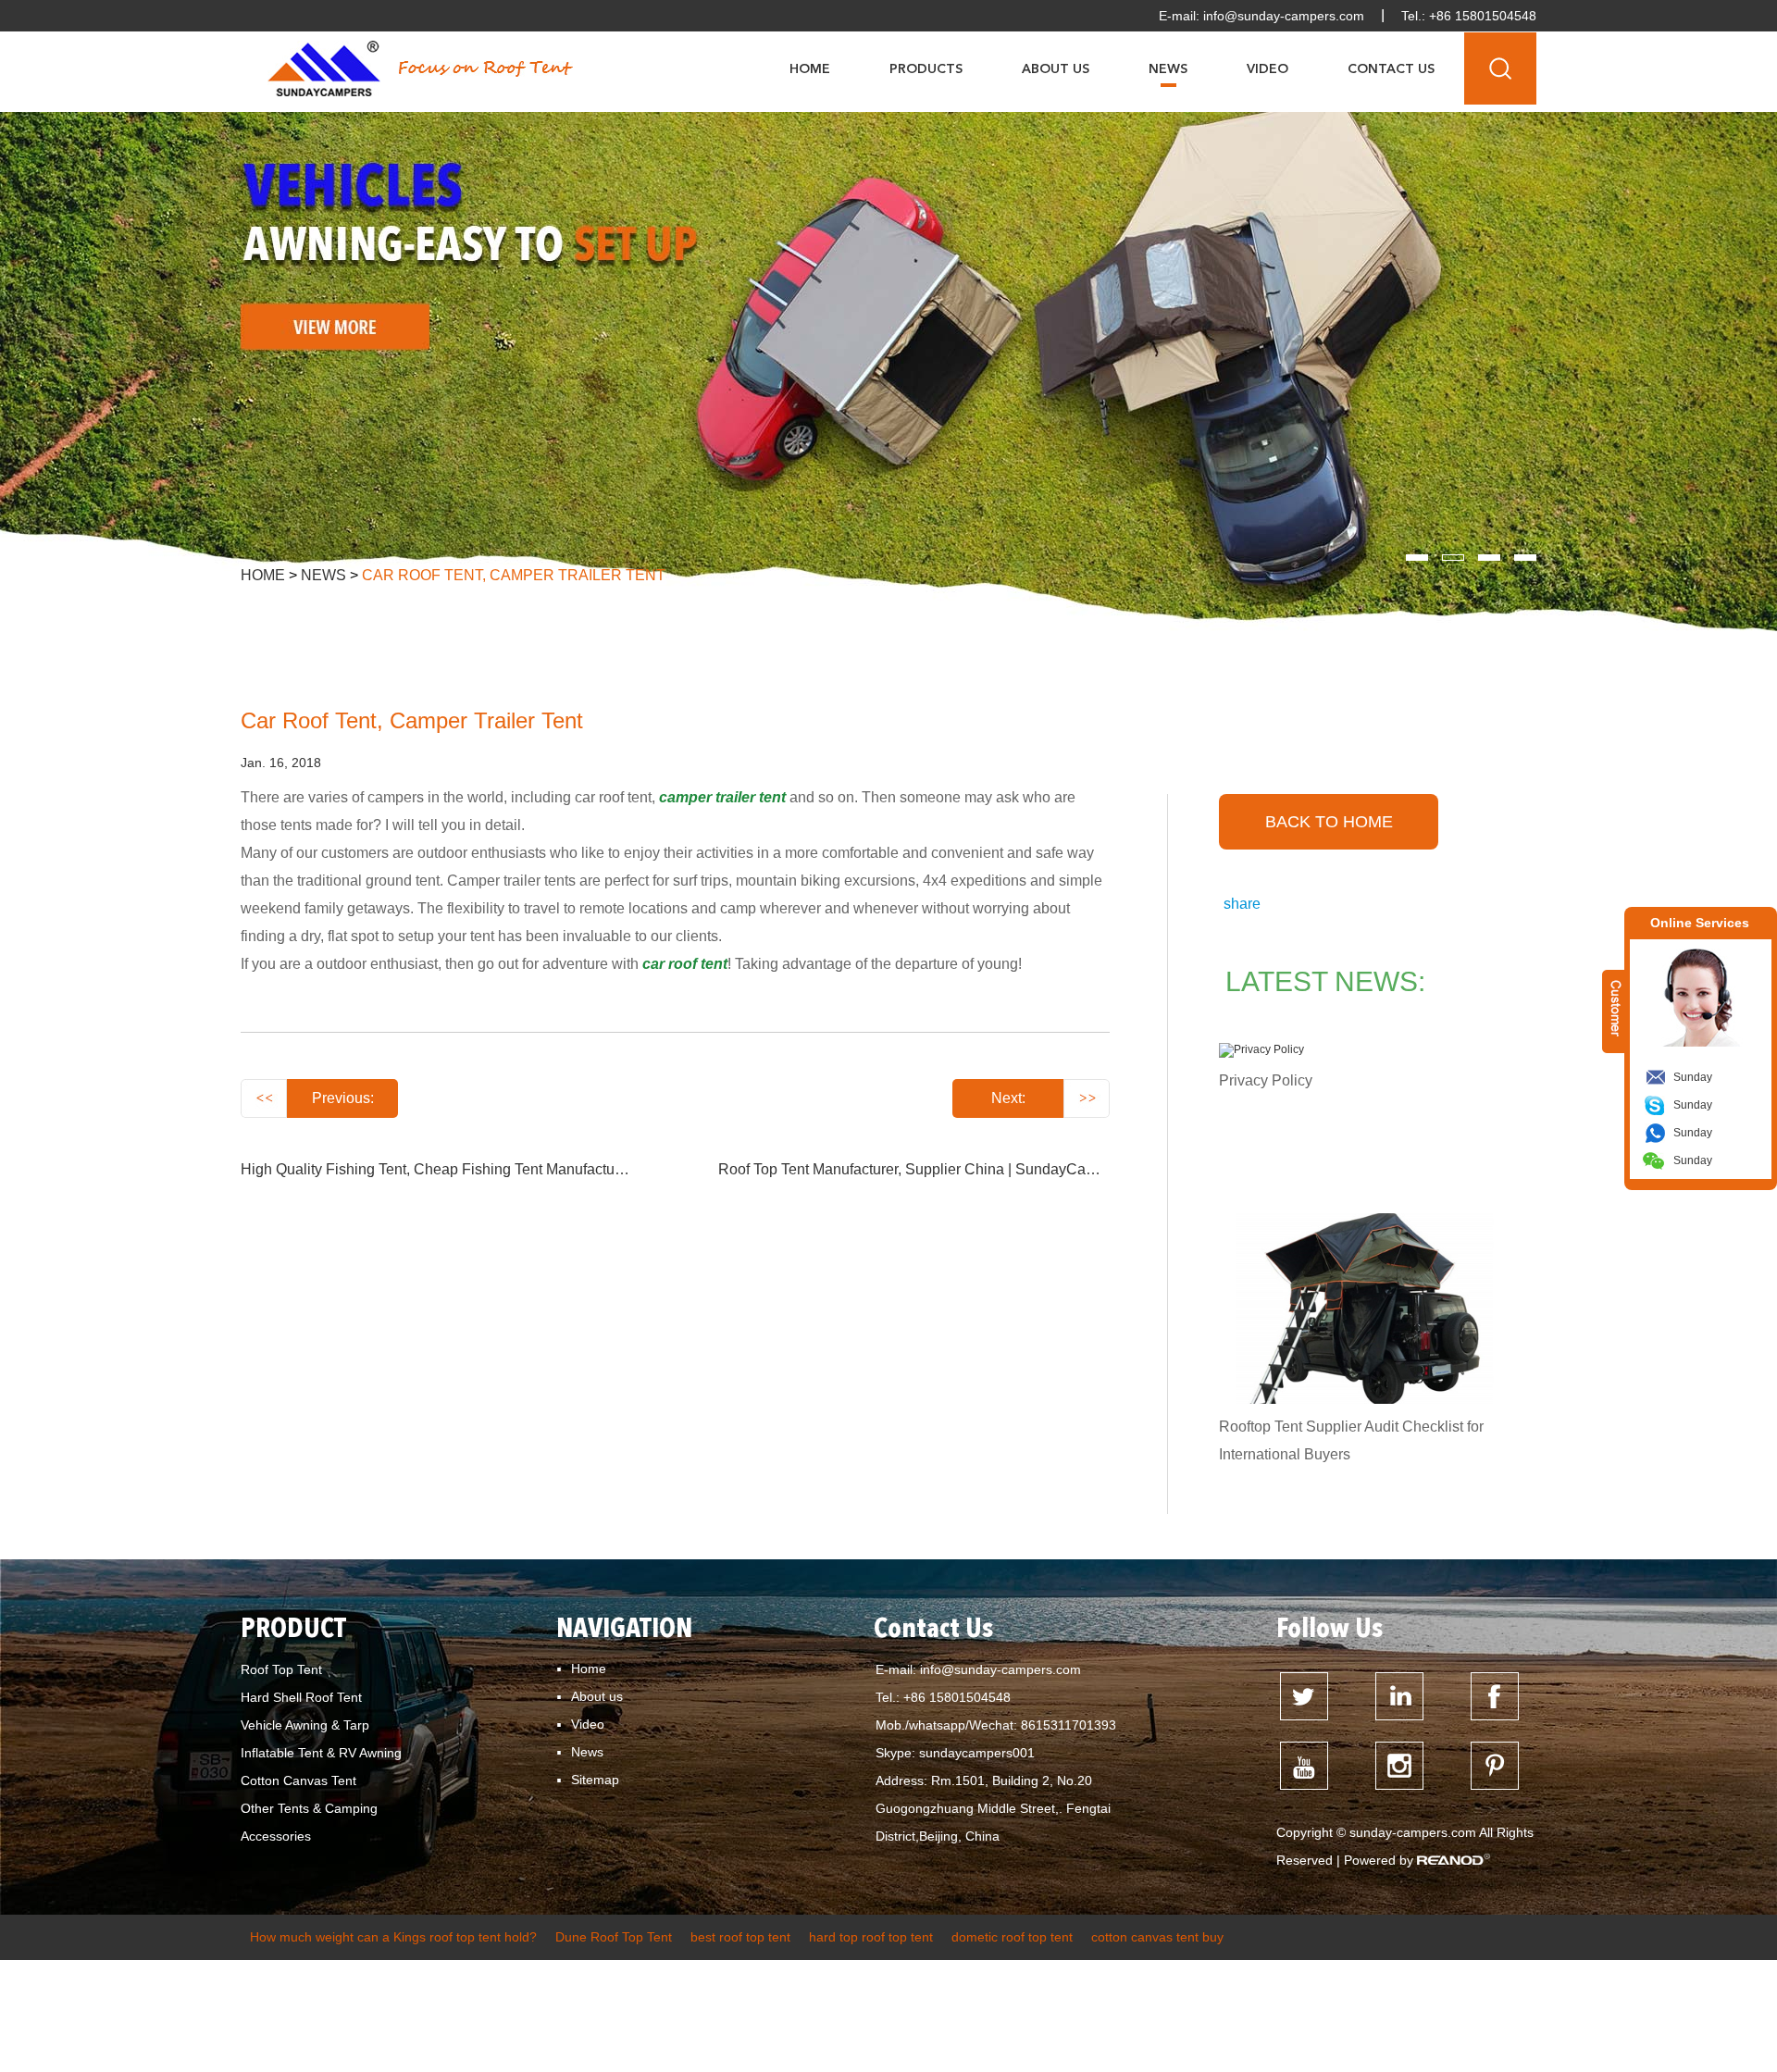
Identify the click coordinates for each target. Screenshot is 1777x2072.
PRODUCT (293, 1630)
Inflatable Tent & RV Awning (321, 1753)
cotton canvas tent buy (1157, 1937)
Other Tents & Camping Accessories (309, 1822)
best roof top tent (740, 1937)
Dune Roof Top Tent (614, 1937)
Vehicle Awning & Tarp (305, 1725)
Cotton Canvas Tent (298, 1780)
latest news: (1325, 981)
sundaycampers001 (977, 1753)
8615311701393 (1069, 1725)
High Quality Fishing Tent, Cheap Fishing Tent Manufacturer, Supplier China (489, 1169)
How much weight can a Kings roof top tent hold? (393, 1937)
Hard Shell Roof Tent (301, 1697)
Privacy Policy (1266, 1080)
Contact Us (1391, 69)
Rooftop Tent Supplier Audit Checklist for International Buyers (1351, 1440)
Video (1268, 69)
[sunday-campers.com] (324, 68)
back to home (1329, 822)
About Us (1056, 69)
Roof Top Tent (281, 1669)
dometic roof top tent (1012, 1937)
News (1168, 69)
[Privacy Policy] (1364, 1050)
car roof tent (685, 964)
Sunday (1693, 1077)
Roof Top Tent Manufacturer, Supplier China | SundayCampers (922, 1169)
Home (810, 69)
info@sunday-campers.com (1284, 16)
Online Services (1700, 923)
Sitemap (595, 1780)
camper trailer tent (724, 797)
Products (926, 69)
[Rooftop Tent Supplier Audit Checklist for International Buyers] (1364, 1309)
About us (597, 1696)
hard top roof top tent (871, 1937)
